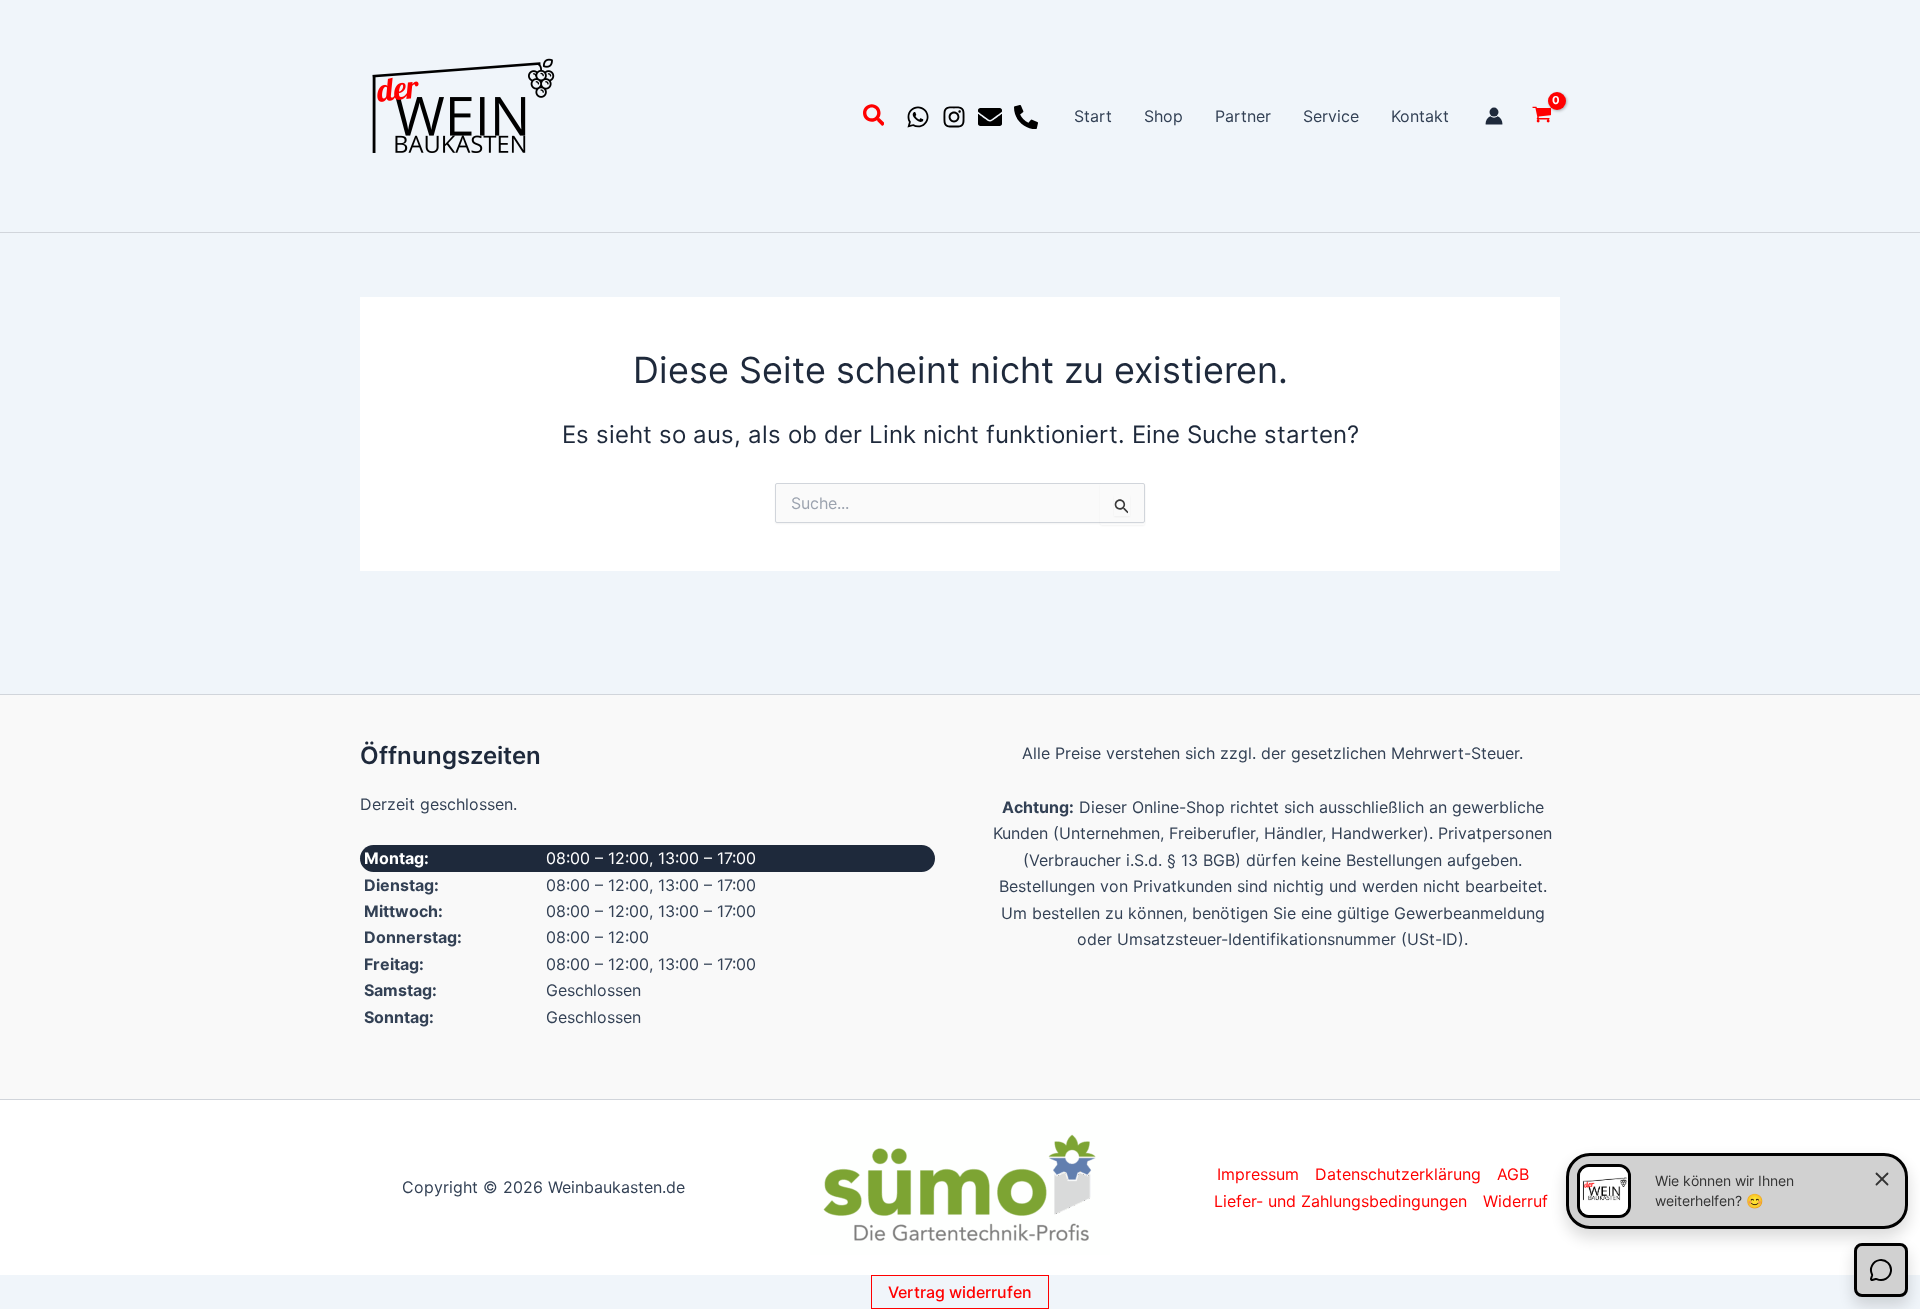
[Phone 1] (1026, 117)
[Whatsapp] (918, 117)
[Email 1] (990, 117)
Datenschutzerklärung (1398, 1174)
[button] (875, 118)
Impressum (1258, 1174)
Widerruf (1515, 1201)
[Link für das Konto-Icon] (1494, 116)
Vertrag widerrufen (960, 1292)
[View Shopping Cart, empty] (1541, 116)
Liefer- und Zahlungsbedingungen (1340, 1201)
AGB (1513, 1174)
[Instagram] (954, 117)
